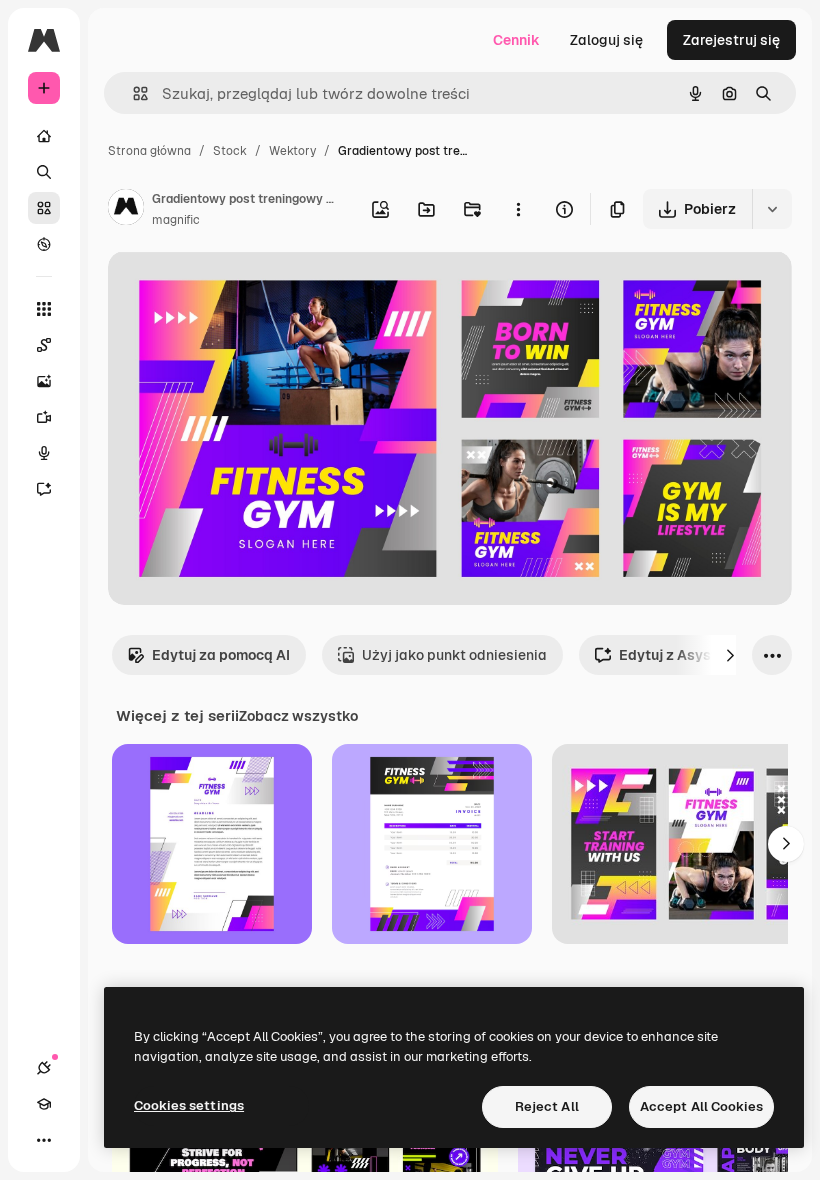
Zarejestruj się (731, 40)
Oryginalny (246, 289)
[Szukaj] (44, 172)
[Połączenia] (44, 1068)
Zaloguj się (606, 40)
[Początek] (44, 136)
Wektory (292, 151)
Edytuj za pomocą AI (221, 655)
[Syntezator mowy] (44, 453)
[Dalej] (730, 655)
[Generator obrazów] (44, 381)
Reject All (547, 1106)
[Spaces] (44, 345)
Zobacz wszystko (298, 716)
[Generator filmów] (44, 417)
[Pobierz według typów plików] (772, 209)
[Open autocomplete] (132, 93)
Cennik (516, 40)
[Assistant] (44, 489)
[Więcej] (44, 1140)
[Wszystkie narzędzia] (44, 309)
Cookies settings (189, 1105)
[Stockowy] (44, 208)
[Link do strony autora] (126, 210)
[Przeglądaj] (44, 244)
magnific (176, 220)
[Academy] (44, 1104)
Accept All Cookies (701, 1106)
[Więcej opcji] (518, 209)
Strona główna (149, 151)
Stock (230, 151)
